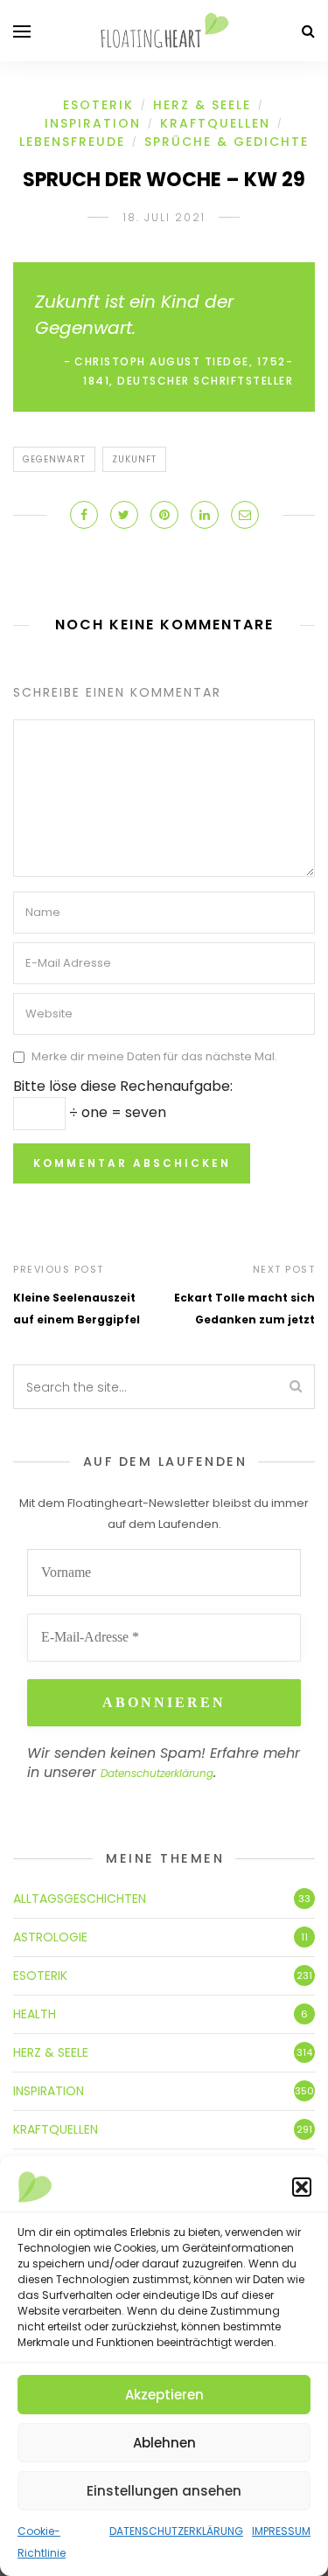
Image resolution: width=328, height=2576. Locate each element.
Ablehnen (164, 2443)
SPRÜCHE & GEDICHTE (227, 142)
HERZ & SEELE (202, 105)
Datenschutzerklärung (157, 1773)
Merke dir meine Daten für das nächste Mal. (154, 1057)
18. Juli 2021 (164, 217)
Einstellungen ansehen (164, 2491)
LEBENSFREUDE (72, 142)
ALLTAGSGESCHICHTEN (80, 1899)
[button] (302, 2187)
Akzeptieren (164, 2395)
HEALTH (35, 2014)
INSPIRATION (93, 123)
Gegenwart (54, 459)
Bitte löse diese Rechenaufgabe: (123, 1086)
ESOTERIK (98, 105)
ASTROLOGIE (50, 1937)
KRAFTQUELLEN (215, 123)
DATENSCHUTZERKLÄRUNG (176, 2531)
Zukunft (134, 459)
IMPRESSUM (281, 2531)
